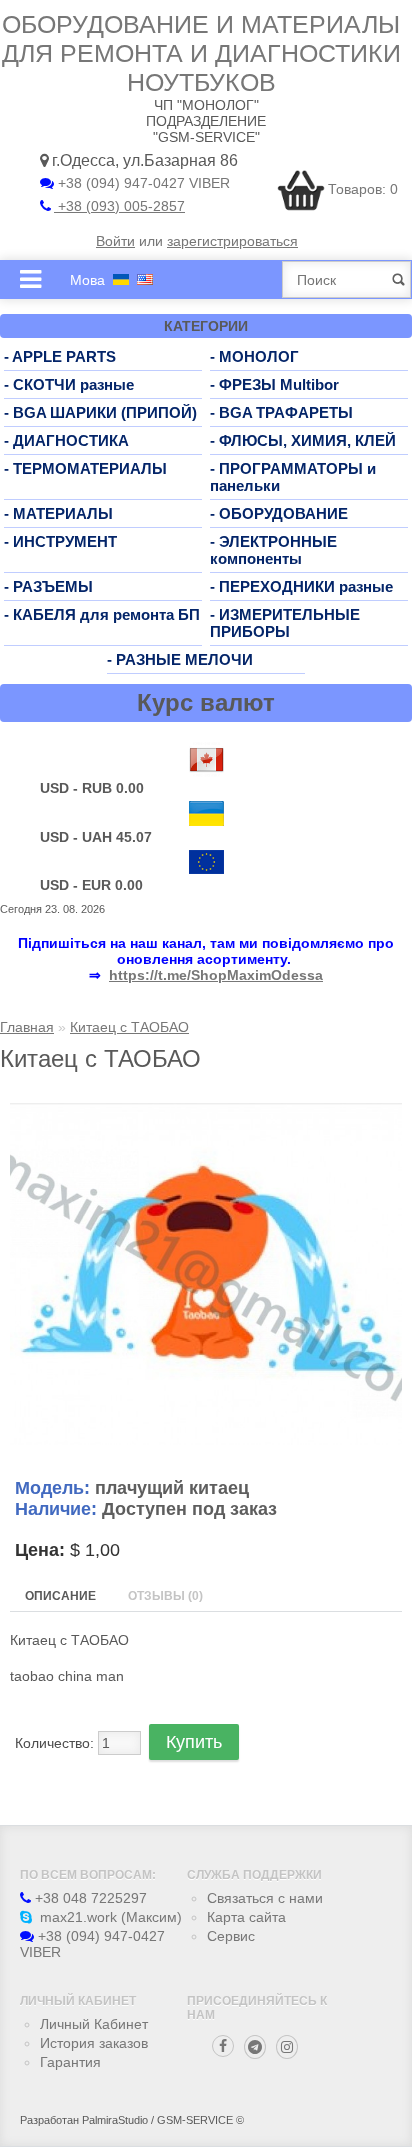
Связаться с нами (265, 1898)
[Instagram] (287, 2047)
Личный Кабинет (94, 2024)
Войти (115, 241)
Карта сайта (246, 1917)
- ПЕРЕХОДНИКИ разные (301, 586)
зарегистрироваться (232, 241)
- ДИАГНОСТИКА (66, 440)
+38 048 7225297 (89, 1898)
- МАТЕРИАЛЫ (58, 513)
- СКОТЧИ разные (69, 384)
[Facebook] (223, 2046)
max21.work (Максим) (109, 1917)
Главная (27, 1027)
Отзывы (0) (165, 1596)
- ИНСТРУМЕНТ (60, 541)
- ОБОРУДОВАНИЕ (279, 513)
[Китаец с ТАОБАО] (206, 1440)
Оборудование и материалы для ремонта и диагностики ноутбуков (201, 53)
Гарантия (70, 2062)
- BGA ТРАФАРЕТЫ (281, 412)
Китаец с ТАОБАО (129, 1027)
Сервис (231, 1936)
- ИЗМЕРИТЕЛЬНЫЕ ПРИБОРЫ (285, 623)
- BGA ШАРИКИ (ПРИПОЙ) (100, 412)
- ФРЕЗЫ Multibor (274, 384)
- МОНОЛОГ (254, 356)
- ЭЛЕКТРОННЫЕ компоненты (273, 550)
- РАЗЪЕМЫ (48, 586)
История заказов (94, 2043)
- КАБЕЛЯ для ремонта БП (102, 614)
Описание (60, 1596)
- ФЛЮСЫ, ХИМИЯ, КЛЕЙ (303, 440)
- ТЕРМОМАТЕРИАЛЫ (85, 468)
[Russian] (121, 279)
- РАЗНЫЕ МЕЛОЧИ (180, 659)
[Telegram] (255, 2047)
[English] (145, 279)
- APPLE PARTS (60, 356)
